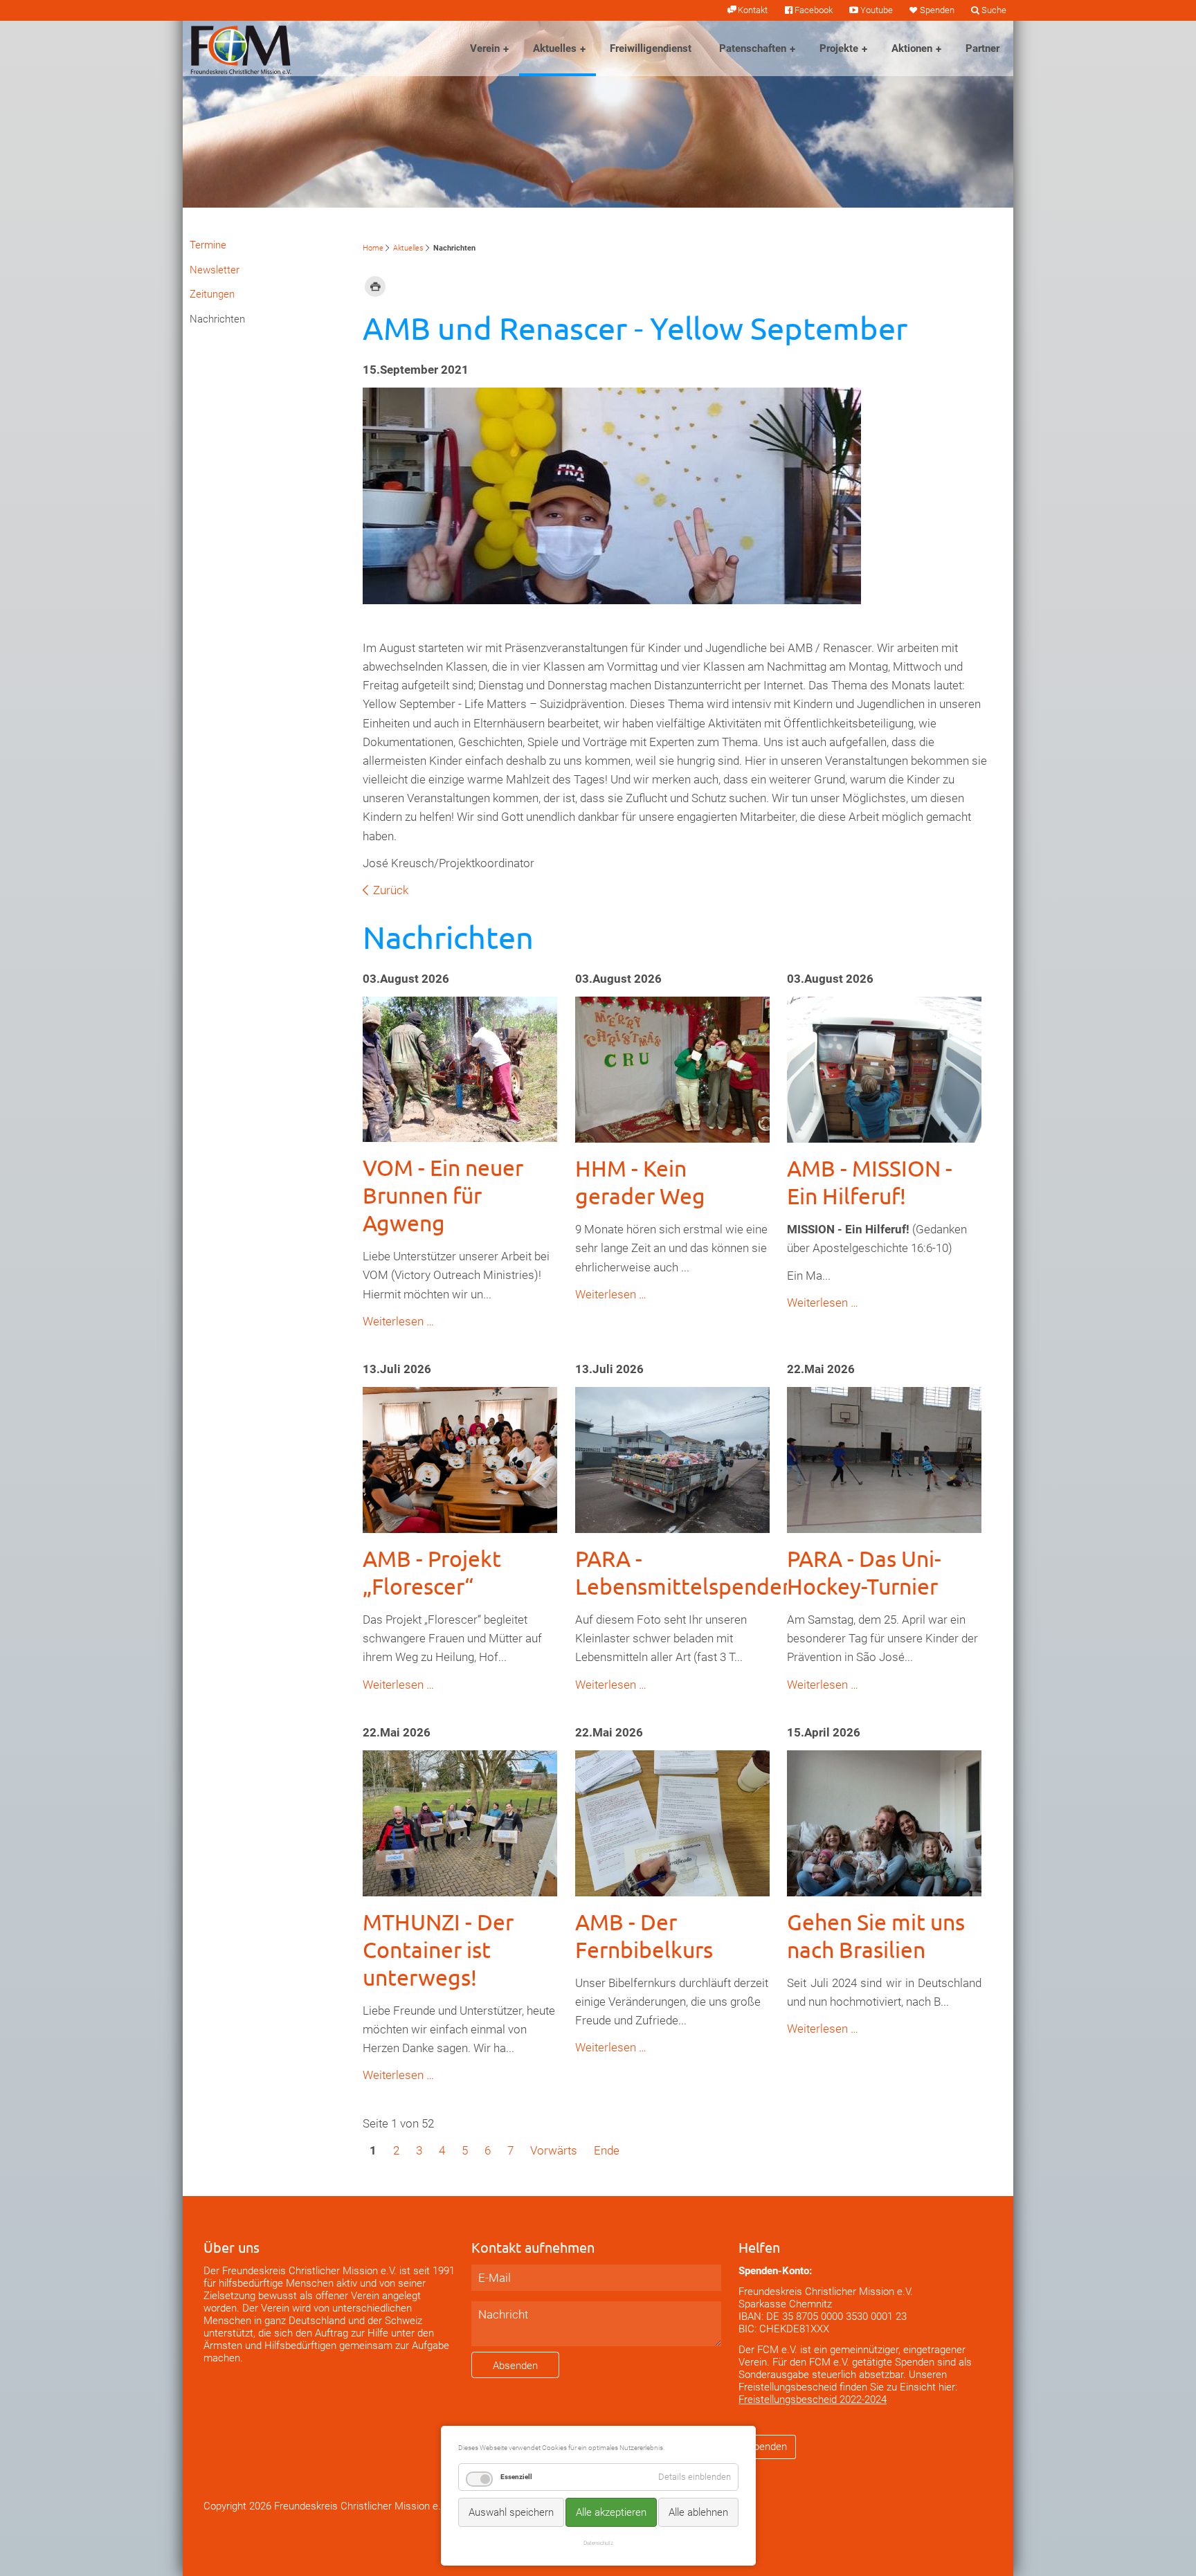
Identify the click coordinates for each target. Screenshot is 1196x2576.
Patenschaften (753, 48)
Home (373, 248)
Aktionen (912, 48)
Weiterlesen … (398, 1321)
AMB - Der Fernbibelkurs (644, 1935)
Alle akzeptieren (611, 2512)
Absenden (515, 2366)
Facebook (814, 10)
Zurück (391, 890)
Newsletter (215, 270)
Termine (208, 245)
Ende (607, 2150)
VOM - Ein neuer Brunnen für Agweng (443, 1195)
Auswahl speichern (511, 2512)
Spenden (937, 10)
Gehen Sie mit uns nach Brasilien (876, 1935)
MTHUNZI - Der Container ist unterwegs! (438, 1949)
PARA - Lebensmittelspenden (685, 1572)
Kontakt (753, 10)
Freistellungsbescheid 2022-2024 (813, 2400)
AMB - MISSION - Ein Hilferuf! (870, 1182)
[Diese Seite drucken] (375, 286)
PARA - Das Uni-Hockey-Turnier (864, 1572)
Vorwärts (554, 2150)
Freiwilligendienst (651, 48)
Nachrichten (217, 319)
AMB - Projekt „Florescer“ (432, 1572)
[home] (241, 48)
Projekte (839, 48)
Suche (994, 10)
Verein (485, 48)
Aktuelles (555, 48)
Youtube (876, 10)
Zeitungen (212, 294)
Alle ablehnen (698, 2512)
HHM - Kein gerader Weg (640, 1182)
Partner (982, 48)
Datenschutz (598, 2543)
